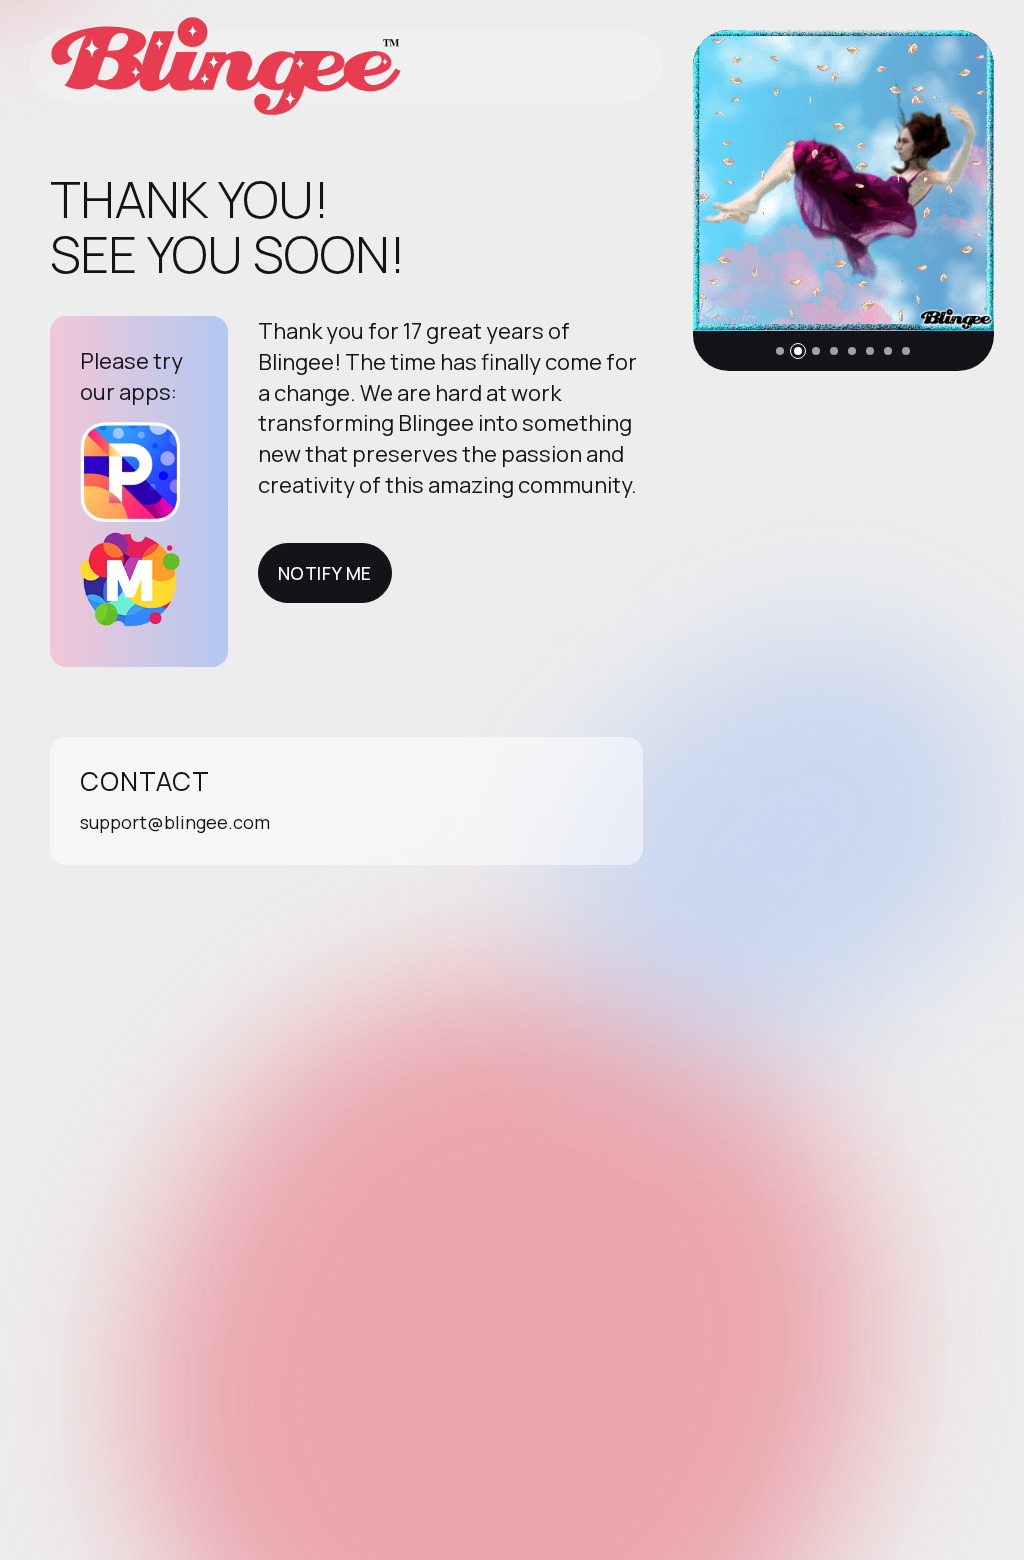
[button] (780, 351)
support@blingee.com (175, 822)
